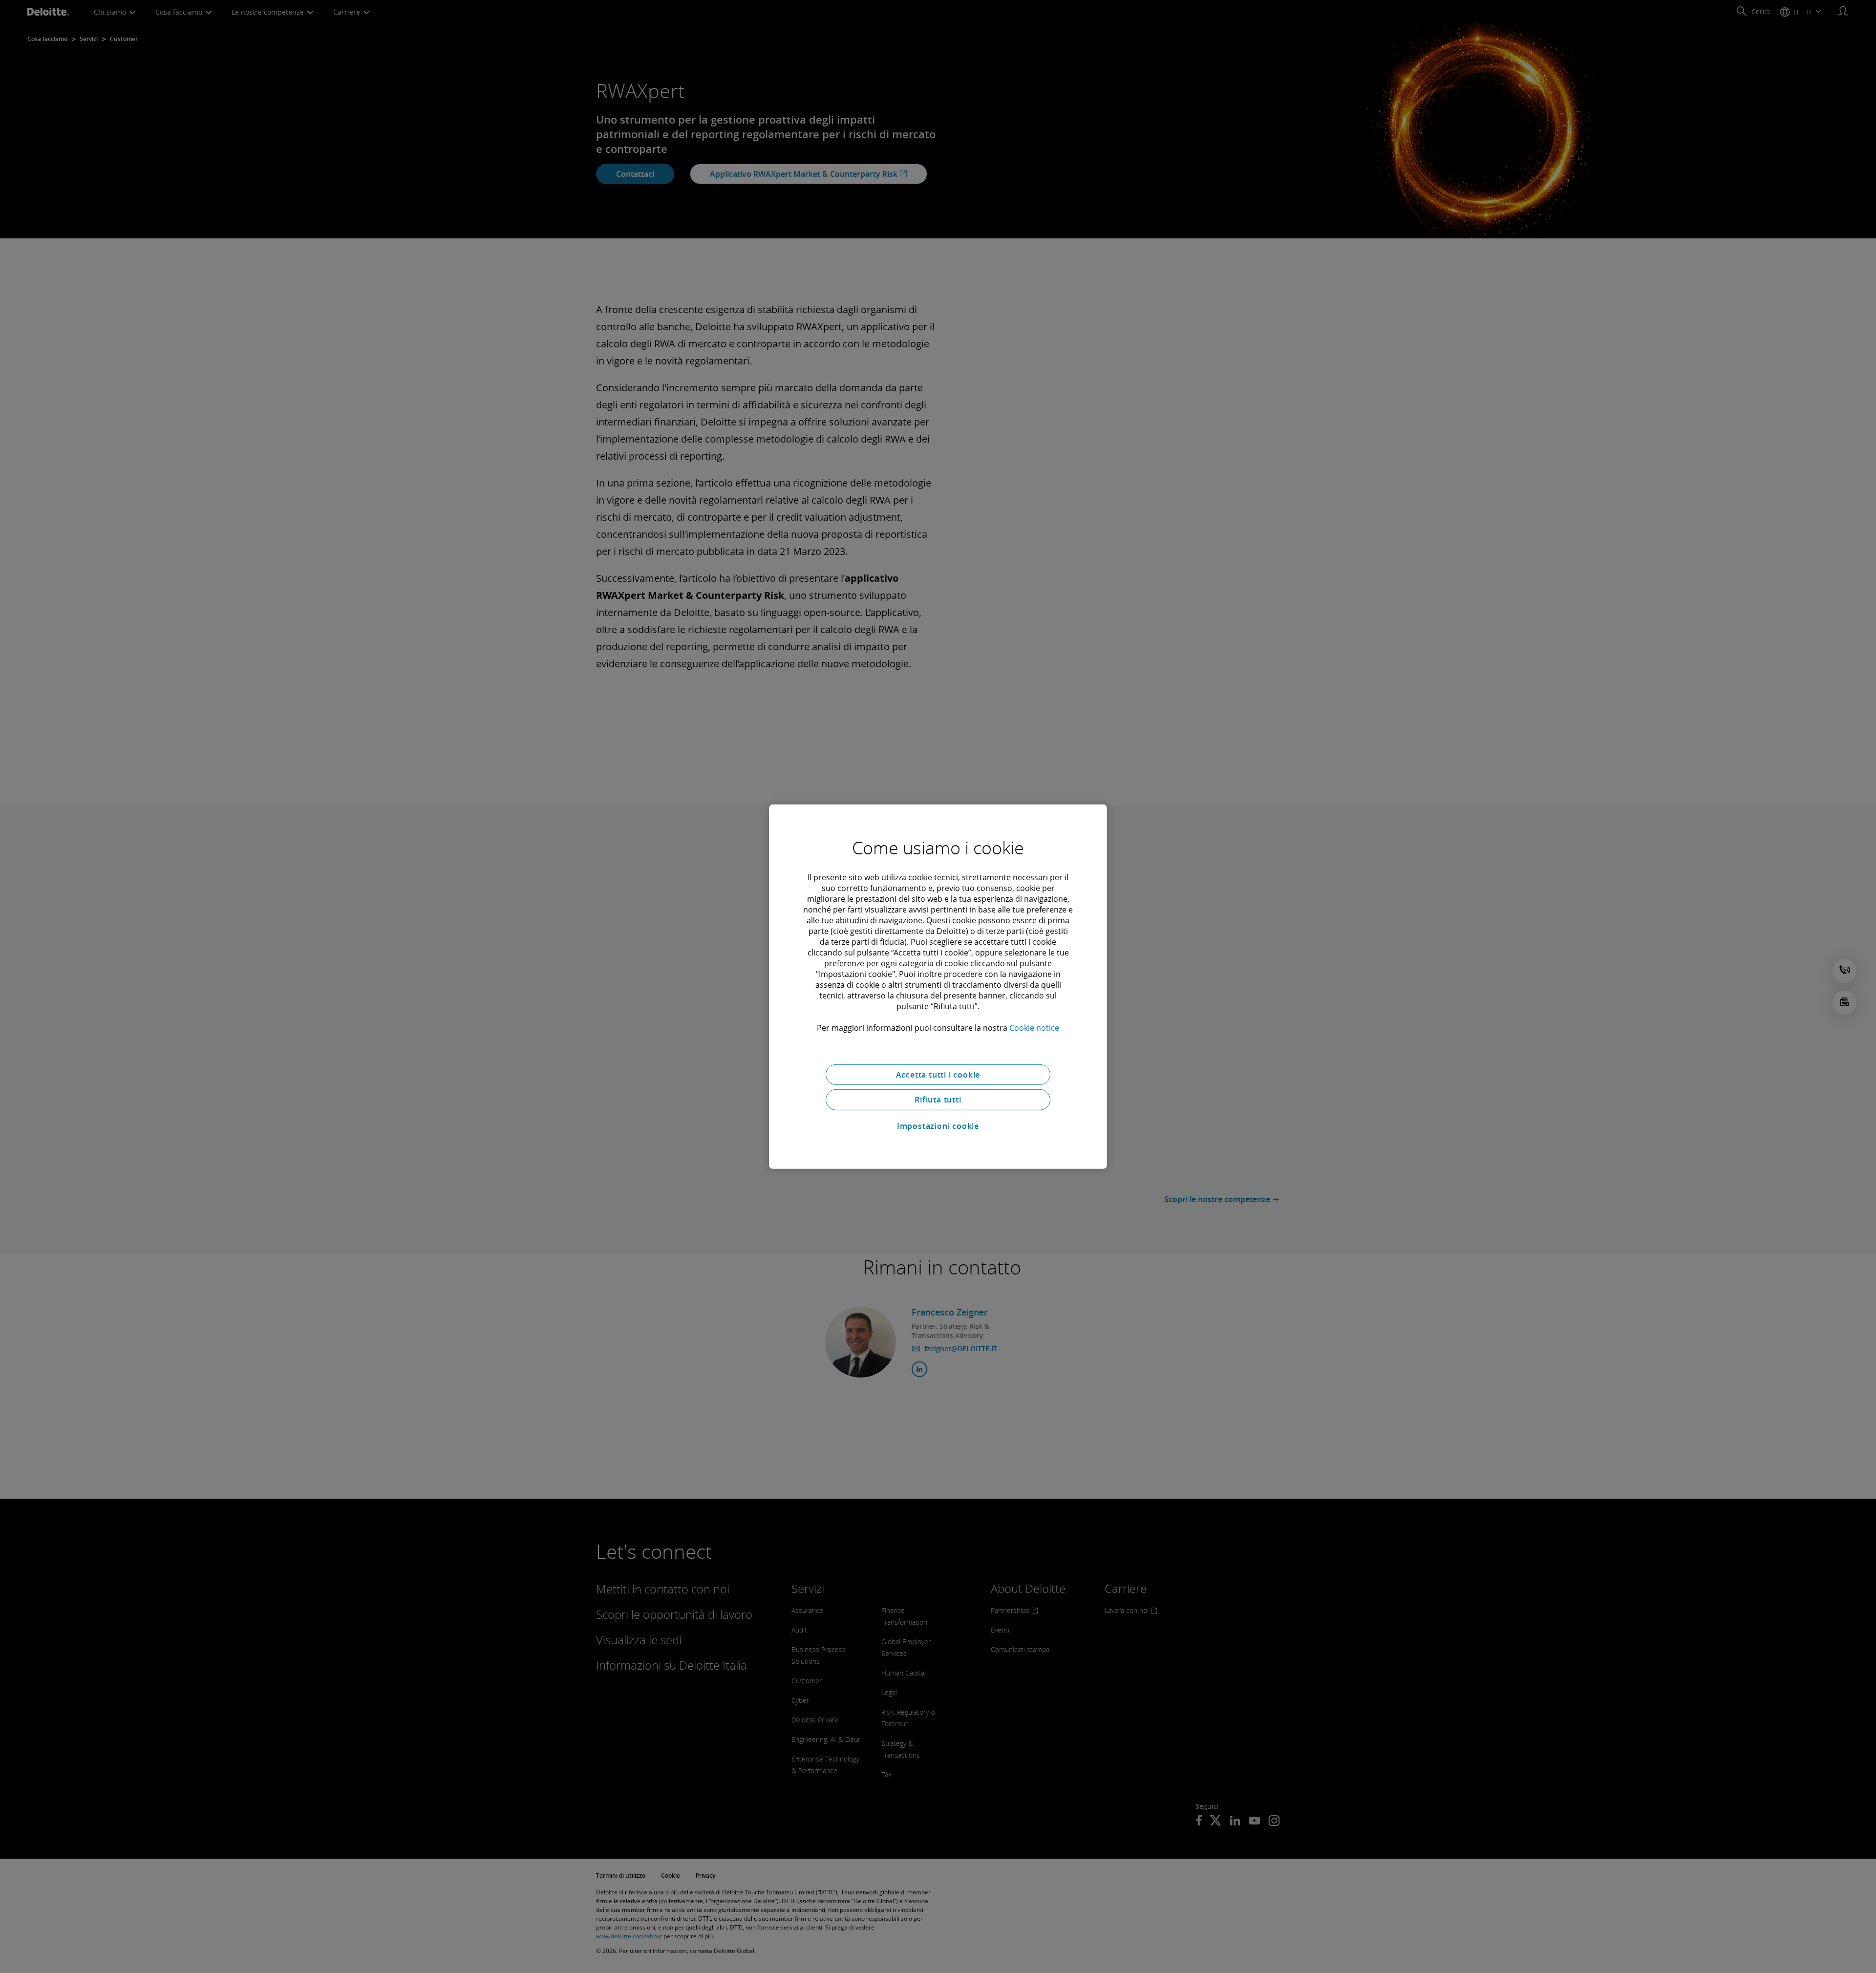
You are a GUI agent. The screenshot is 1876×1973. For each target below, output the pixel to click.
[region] (938, 986)
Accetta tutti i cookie (938, 1074)
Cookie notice (1034, 1027)
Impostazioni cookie (938, 1126)
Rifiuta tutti (938, 1100)
